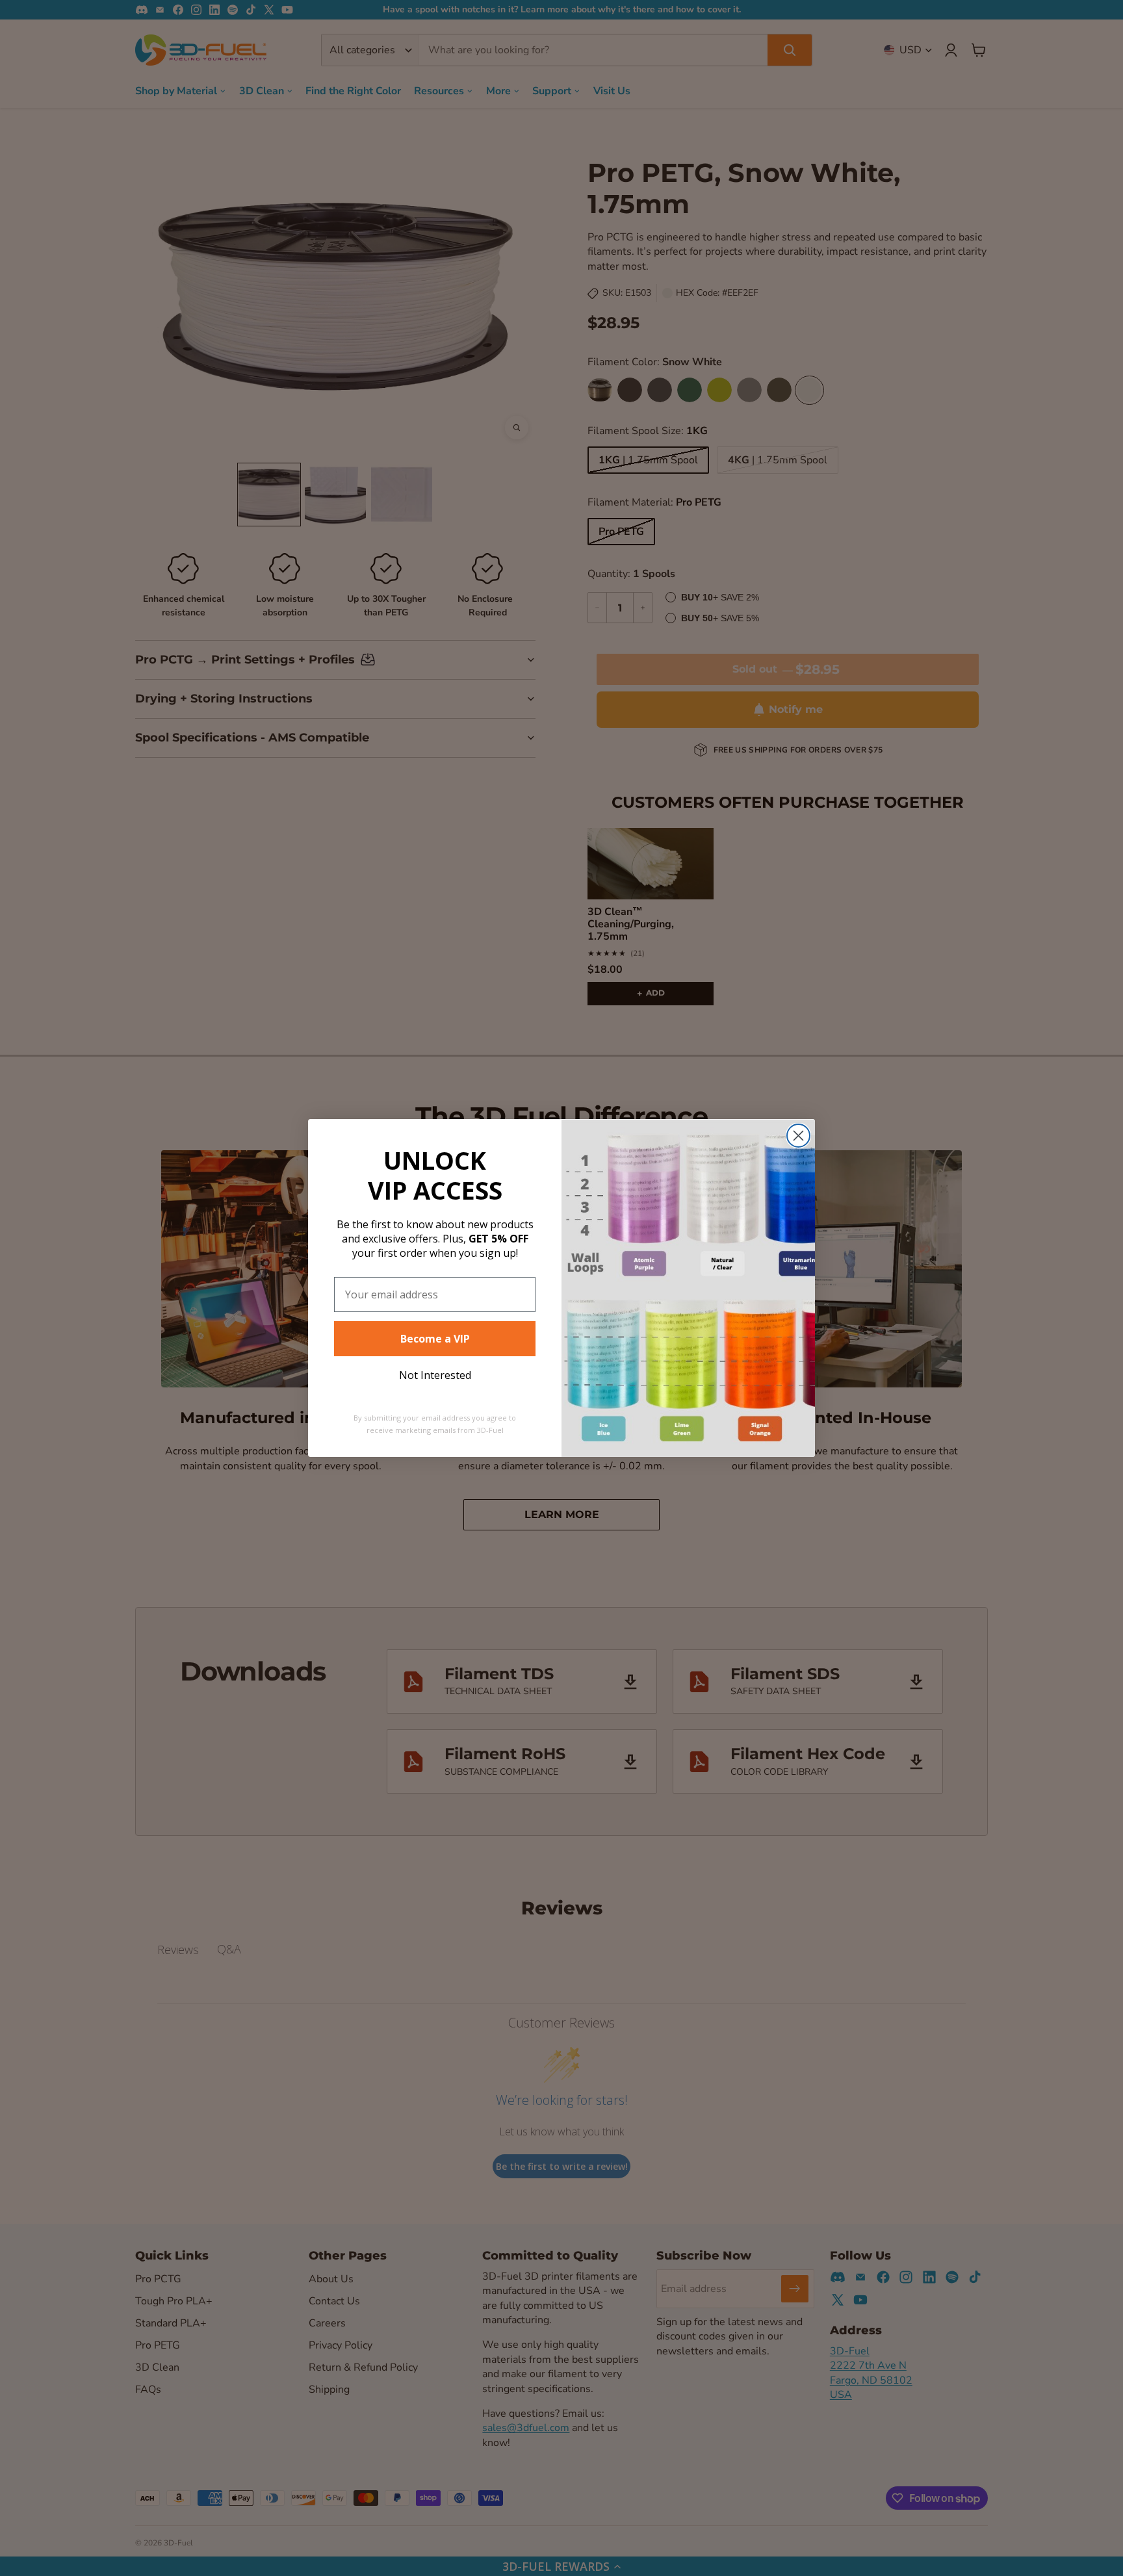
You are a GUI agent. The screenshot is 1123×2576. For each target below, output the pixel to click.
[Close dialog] (798, 1136)
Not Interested (435, 1375)
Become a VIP (435, 1339)
